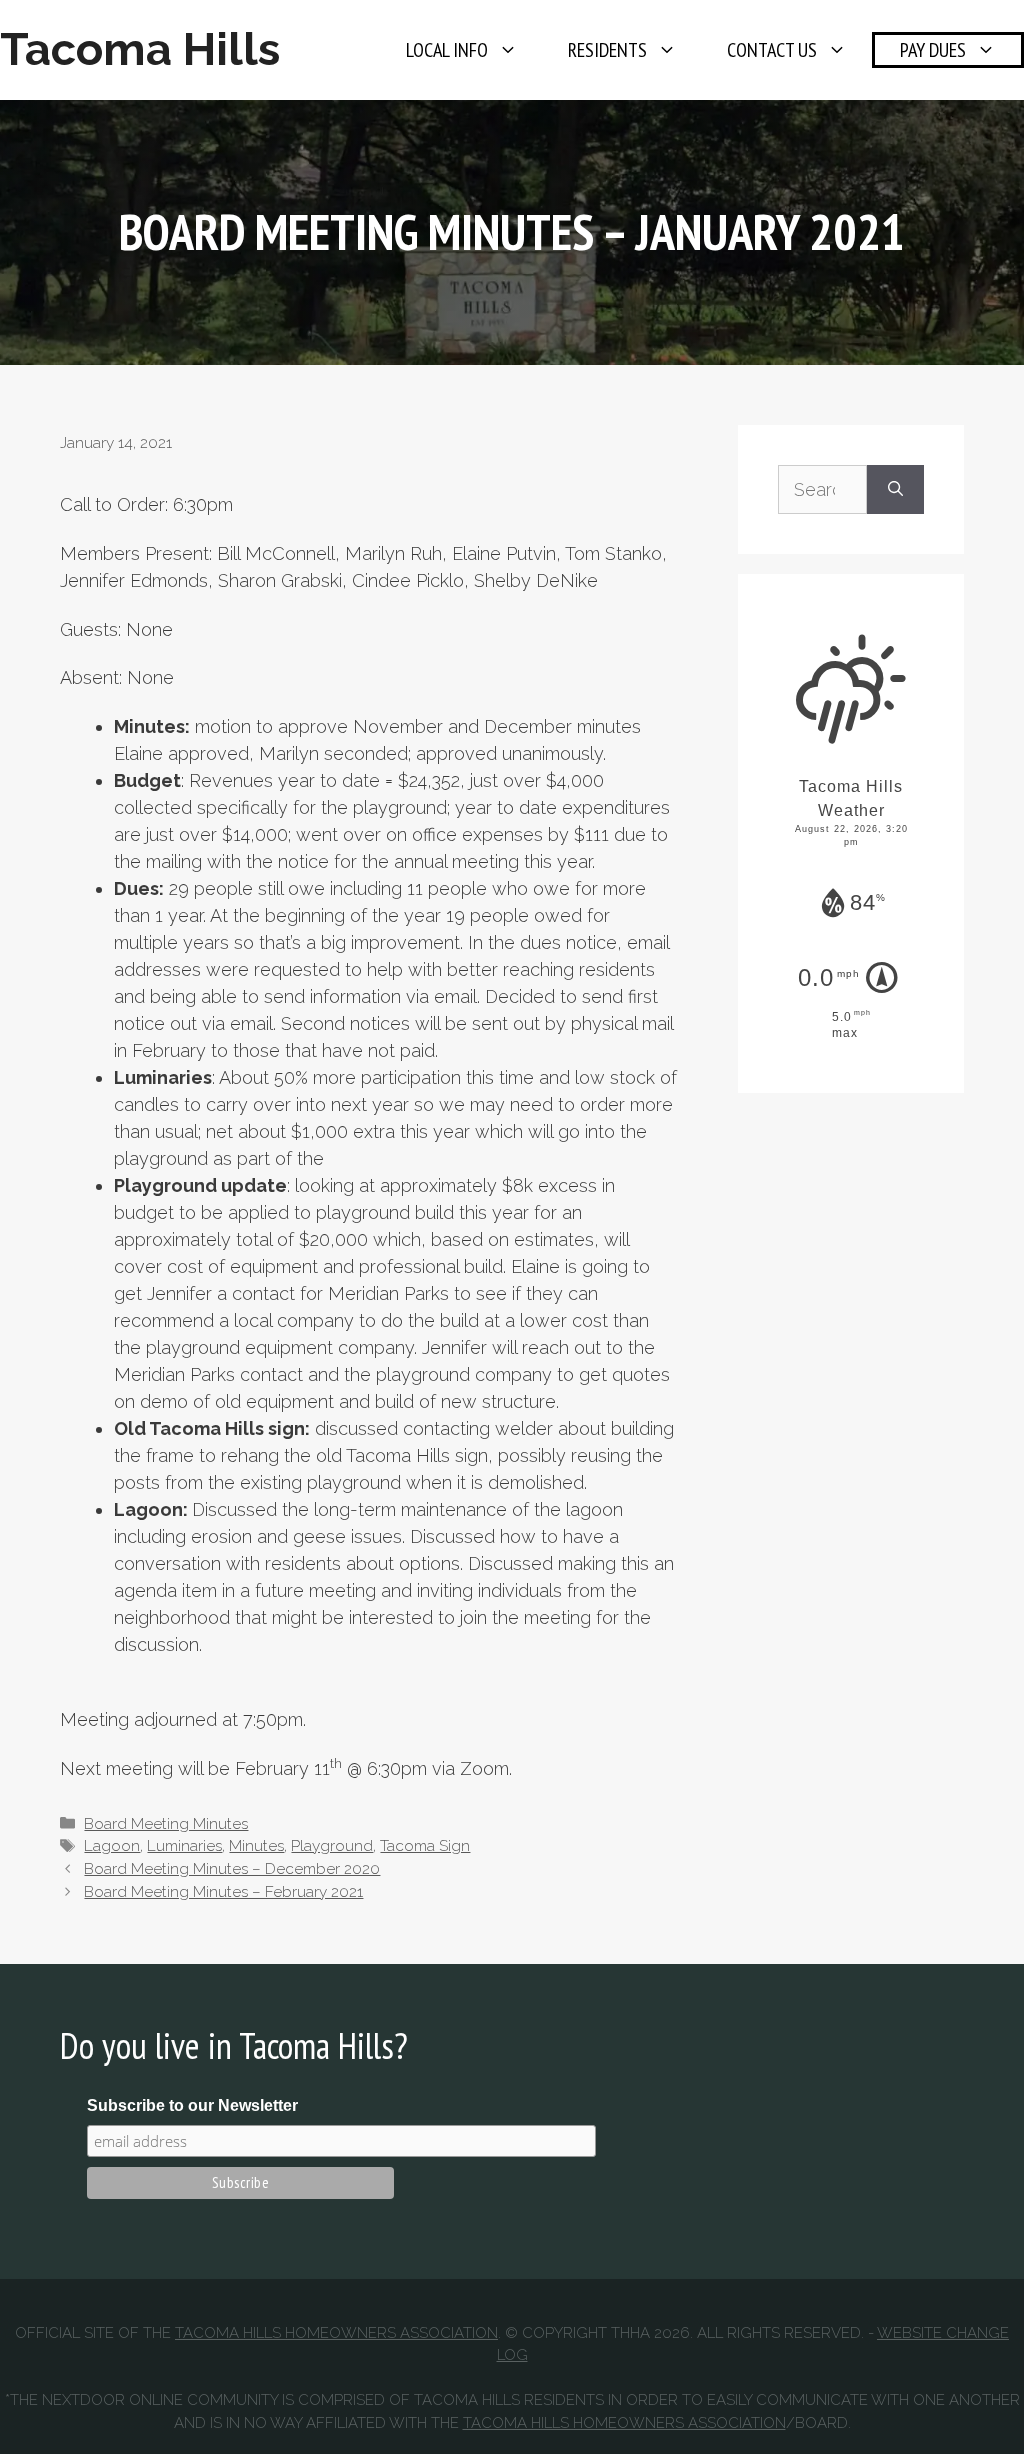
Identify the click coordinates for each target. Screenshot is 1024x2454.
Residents (607, 50)
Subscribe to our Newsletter (192, 2105)
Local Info (447, 50)
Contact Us (772, 50)
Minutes (256, 1846)
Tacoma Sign (425, 1846)
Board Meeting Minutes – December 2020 (232, 1869)
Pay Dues (933, 50)
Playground (332, 1846)
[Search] (895, 489)
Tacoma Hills (140, 49)
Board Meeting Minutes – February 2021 (223, 1892)
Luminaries (184, 1846)
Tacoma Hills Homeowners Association (336, 2333)
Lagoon (112, 1846)
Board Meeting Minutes (166, 1824)
